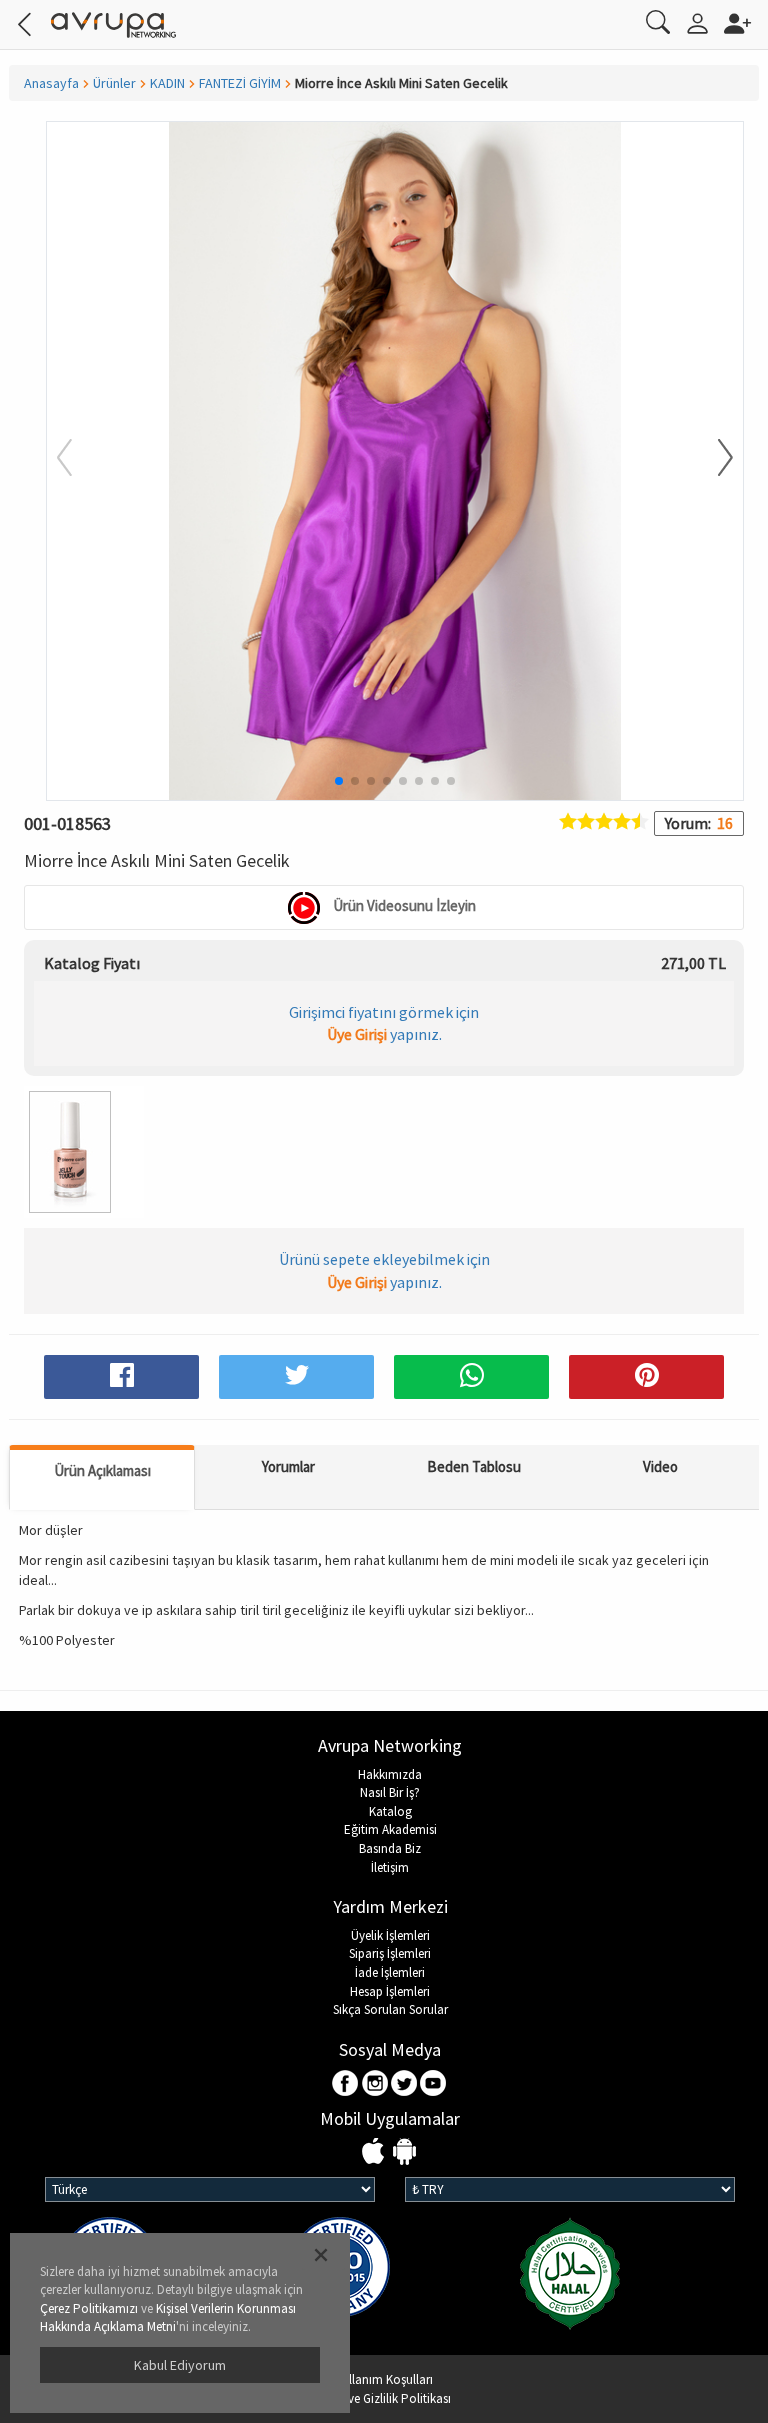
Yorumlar (288, 1466)
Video (660, 1466)
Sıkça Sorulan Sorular (390, 2009)
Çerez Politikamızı (89, 2308)
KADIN (167, 83)
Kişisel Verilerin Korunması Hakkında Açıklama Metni (168, 2318)
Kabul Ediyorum (180, 2365)
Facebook (346, 2084)
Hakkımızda (390, 1774)
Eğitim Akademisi (390, 1829)
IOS (375, 2152)
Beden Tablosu (474, 1466)
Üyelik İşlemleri (390, 1935)
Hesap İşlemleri (390, 1991)
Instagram (375, 2084)
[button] (713, 459)
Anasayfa (51, 83)
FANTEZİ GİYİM (240, 83)
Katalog (390, 1811)
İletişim (390, 1867)
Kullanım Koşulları (384, 2379)
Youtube (433, 2084)
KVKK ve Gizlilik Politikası (384, 2398)
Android (404, 2152)
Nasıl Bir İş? (390, 1792)
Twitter (404, 2084)
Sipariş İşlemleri (390, 1953)
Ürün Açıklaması (102, 1470)
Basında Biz (390, 1848)
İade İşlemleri (390, 1972)
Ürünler (114, 83)
